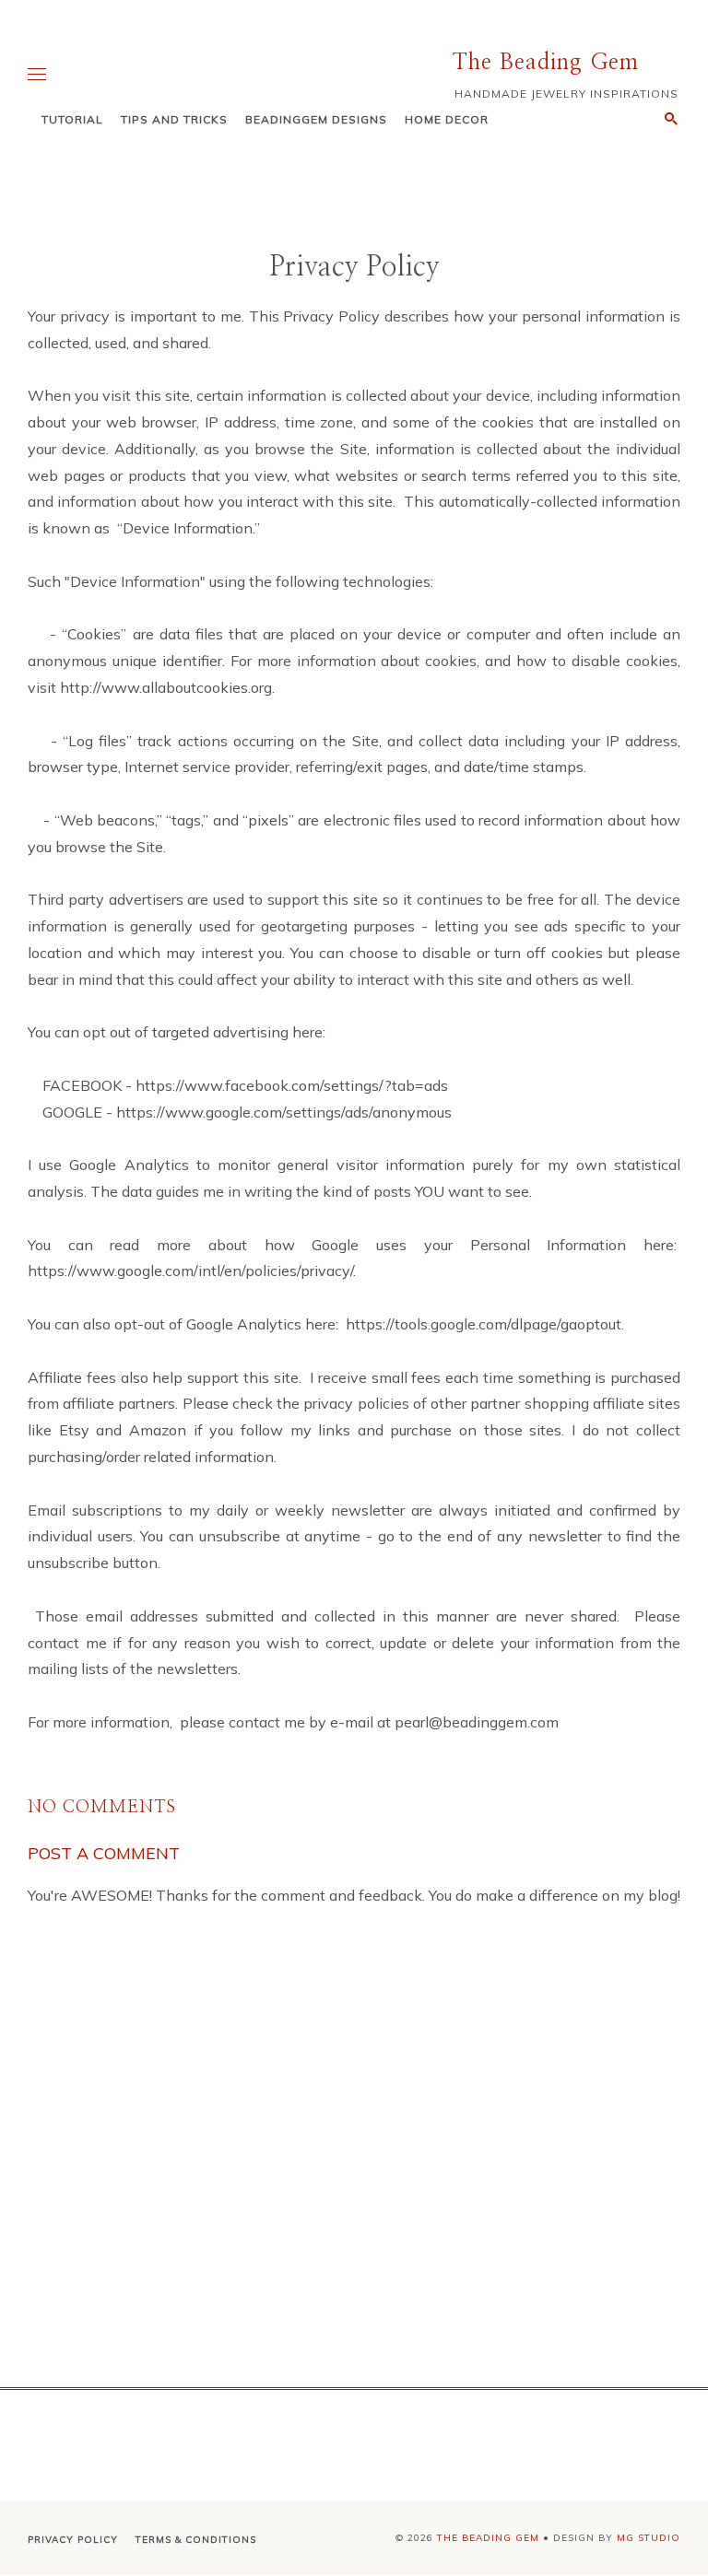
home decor (447, 119)
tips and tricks (174, 119)
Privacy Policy (73, 2540)
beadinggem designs (316, 119)
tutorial (72, 119)
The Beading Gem (546, 63)
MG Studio (649, 2538)
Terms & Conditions (196, 2540)
